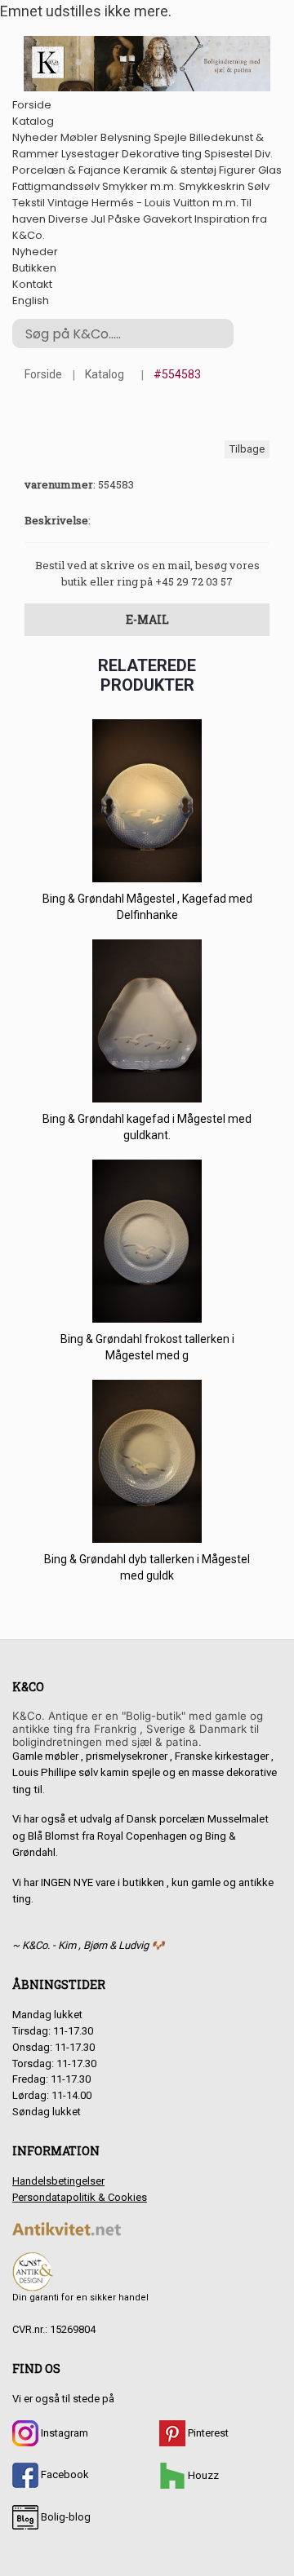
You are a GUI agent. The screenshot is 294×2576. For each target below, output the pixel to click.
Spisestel (228, 154)
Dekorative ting (162, 154)
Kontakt (32, 284)
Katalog (33, 121)
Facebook (64, 2474)
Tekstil (29, 203)
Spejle (170, 137)
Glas (270, 170)
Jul (98, 219)
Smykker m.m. (139, 186)
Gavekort (167, 219)
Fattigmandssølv (56, 186)
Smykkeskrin (212, 186)
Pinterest (207, 2433)
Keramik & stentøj (170, 170)
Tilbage (247, 449)
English (31, 300)
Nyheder (35, 137)
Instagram (63, 2433)
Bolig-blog (65, 2517)
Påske (124, 219)
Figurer (237, 170)
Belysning (126, 137)
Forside (32, 105)
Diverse (68, 219)
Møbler (79, 137)
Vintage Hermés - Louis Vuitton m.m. (143, 203)
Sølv (258, 186)
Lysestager (90, 154)
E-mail (147, 619)
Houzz (202, 2475)
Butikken (34, 268)
